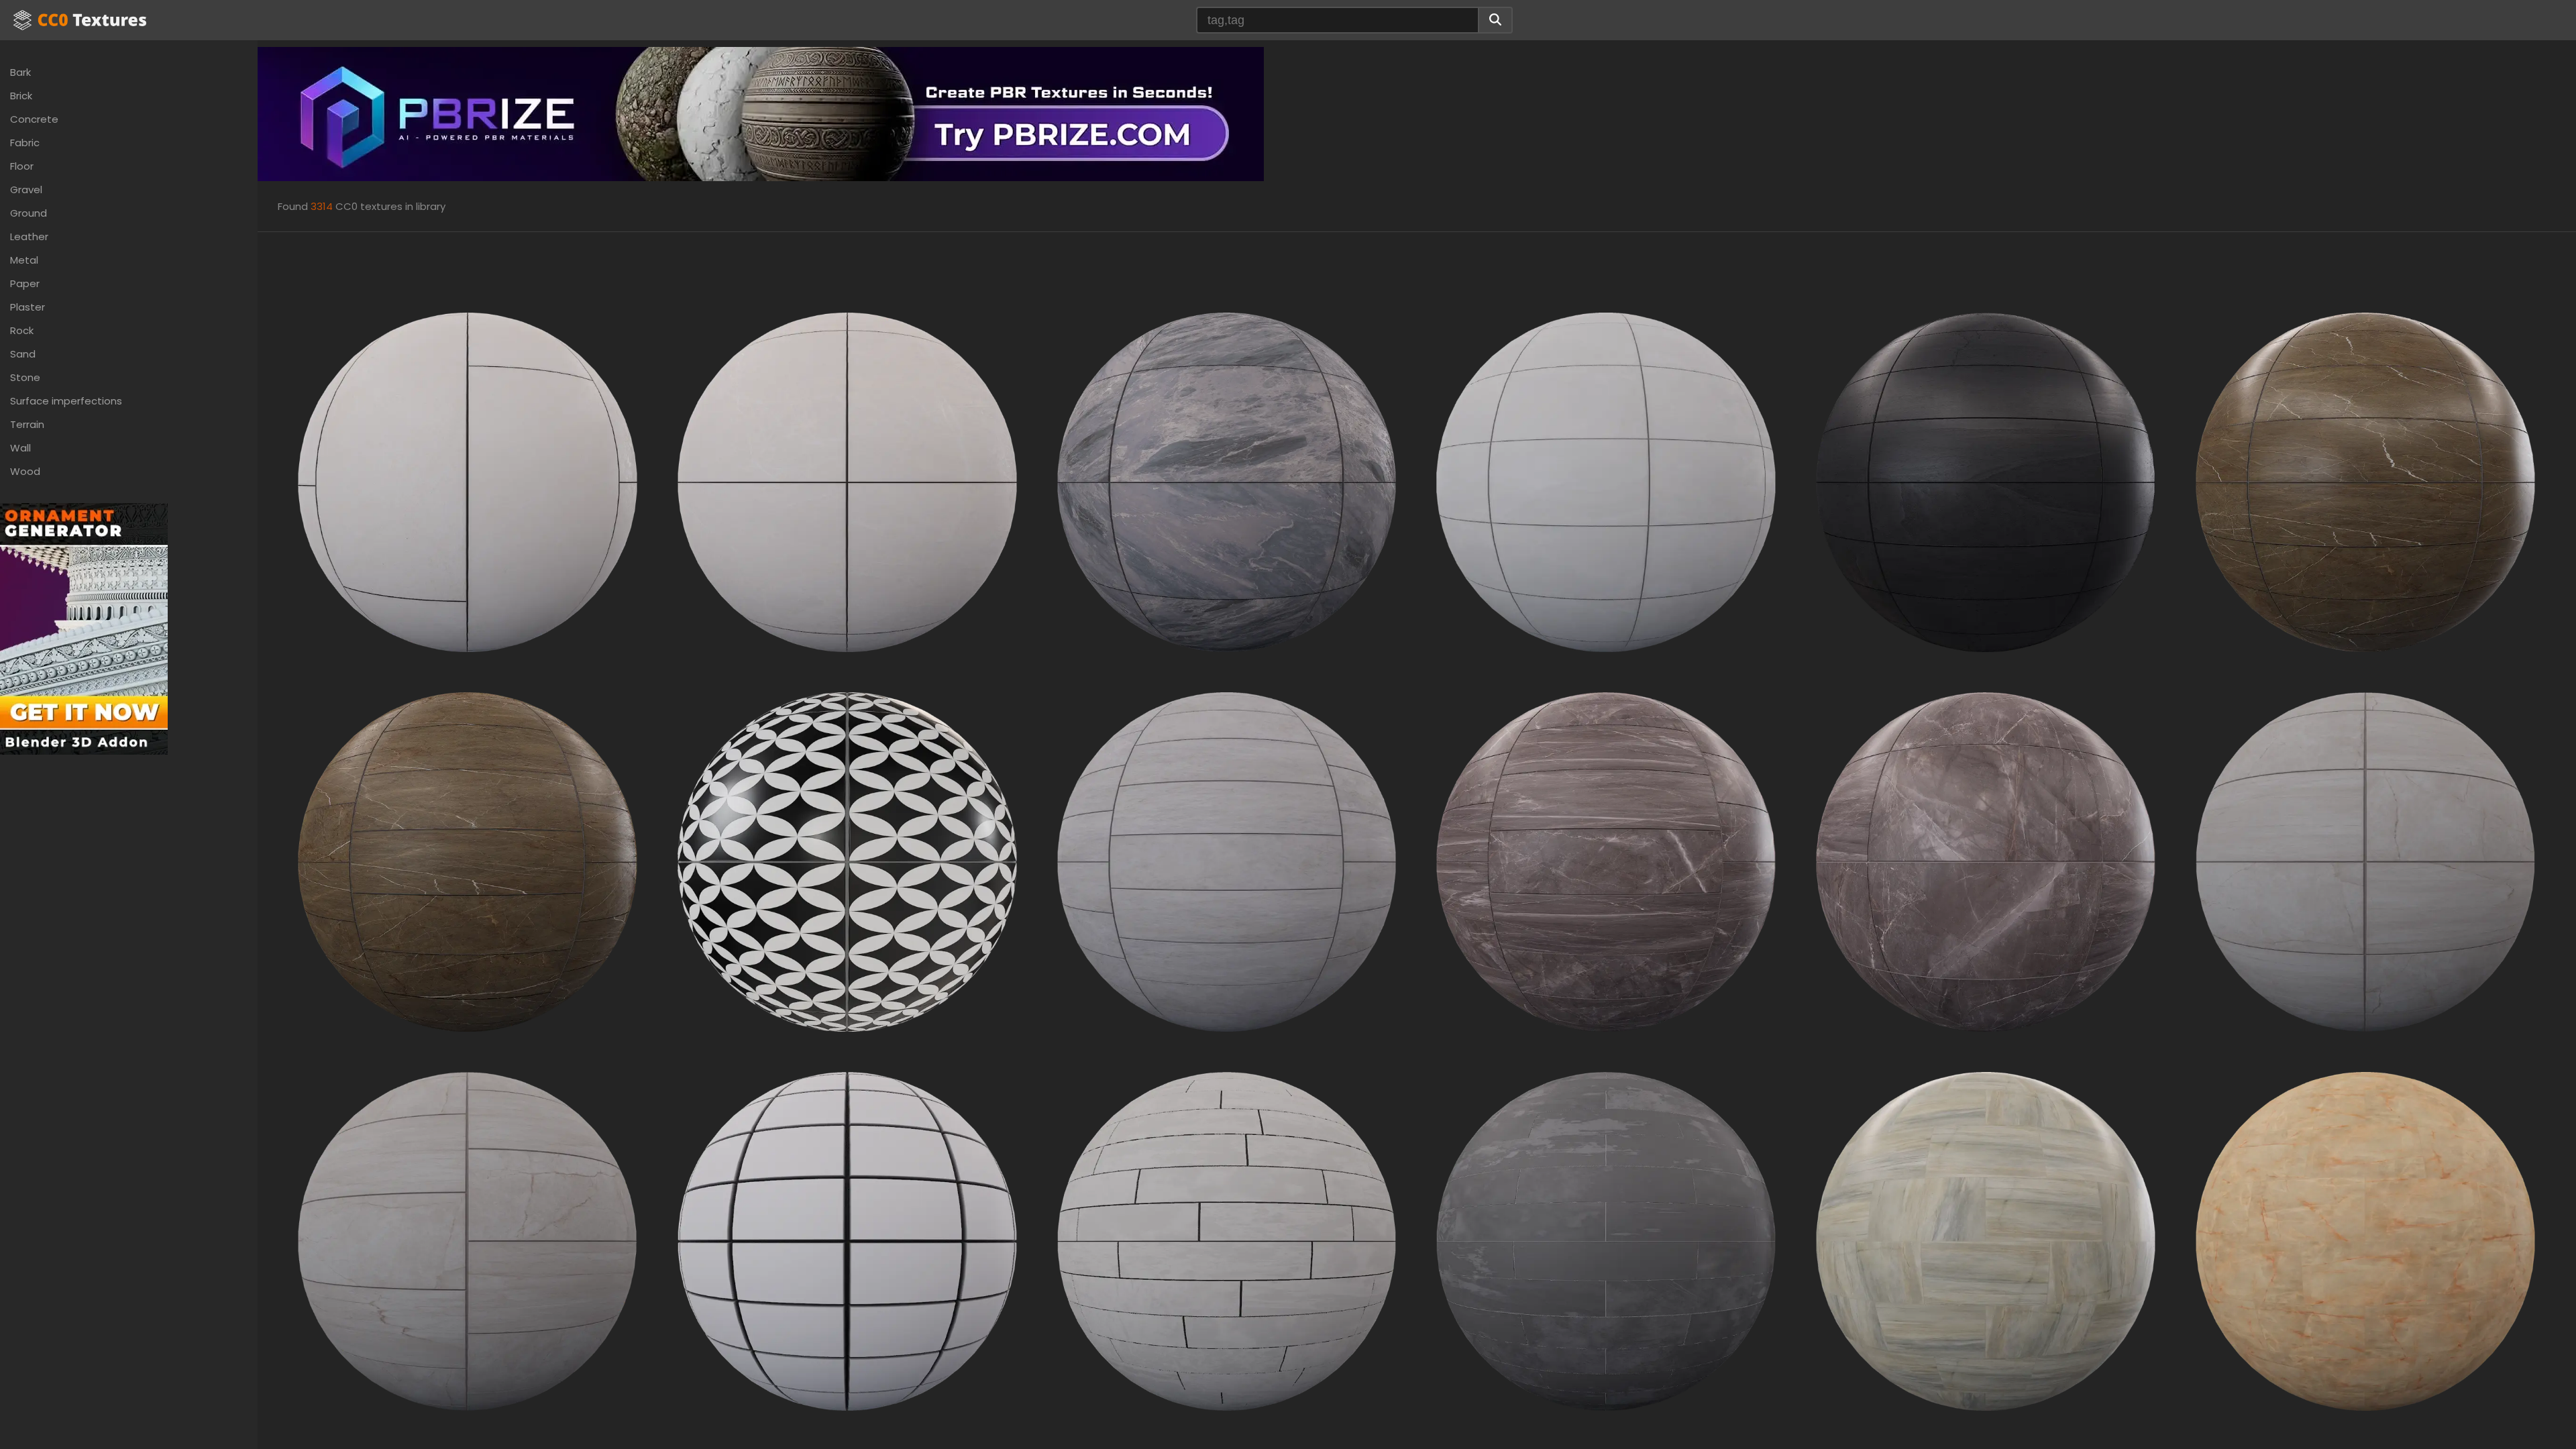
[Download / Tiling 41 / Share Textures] (1606, 861)
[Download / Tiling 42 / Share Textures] (1986, 861)
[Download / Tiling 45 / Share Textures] (847, 1241)
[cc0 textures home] (80, 20)
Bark (20, 72)
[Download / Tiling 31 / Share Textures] (468, 481)
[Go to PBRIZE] (761, 113)
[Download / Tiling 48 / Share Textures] (1986, 1241)
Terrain (27, 424)
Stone (25, 377)
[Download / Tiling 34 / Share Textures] (1227, 481)
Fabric (25, 143)
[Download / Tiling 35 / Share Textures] (1606, 481)
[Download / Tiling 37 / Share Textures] (1986, 481)
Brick (21, 96)
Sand (23, 354)
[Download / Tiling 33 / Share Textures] (847, 481)
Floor (22, 166)
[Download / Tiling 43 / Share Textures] (2365, 861)
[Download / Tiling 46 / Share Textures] (1227, 1241)
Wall (20, 448)
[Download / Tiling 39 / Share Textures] (468, 861)
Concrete (34, 119)
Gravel (26, 190)
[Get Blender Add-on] (84, 628)
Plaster (28, 307)
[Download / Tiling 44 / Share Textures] (468, 1241)
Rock (22, 330)
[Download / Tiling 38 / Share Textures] (2365, 481)
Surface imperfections (66, 401)
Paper (25, 283)
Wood (25, 471)
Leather (29, 236)
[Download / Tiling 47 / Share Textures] (1606, 1241)
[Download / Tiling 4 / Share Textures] (847, 861)
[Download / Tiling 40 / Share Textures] (1227, 861)
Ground (29, 213)
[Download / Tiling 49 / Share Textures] (2365, 1241)
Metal (24, 260)
